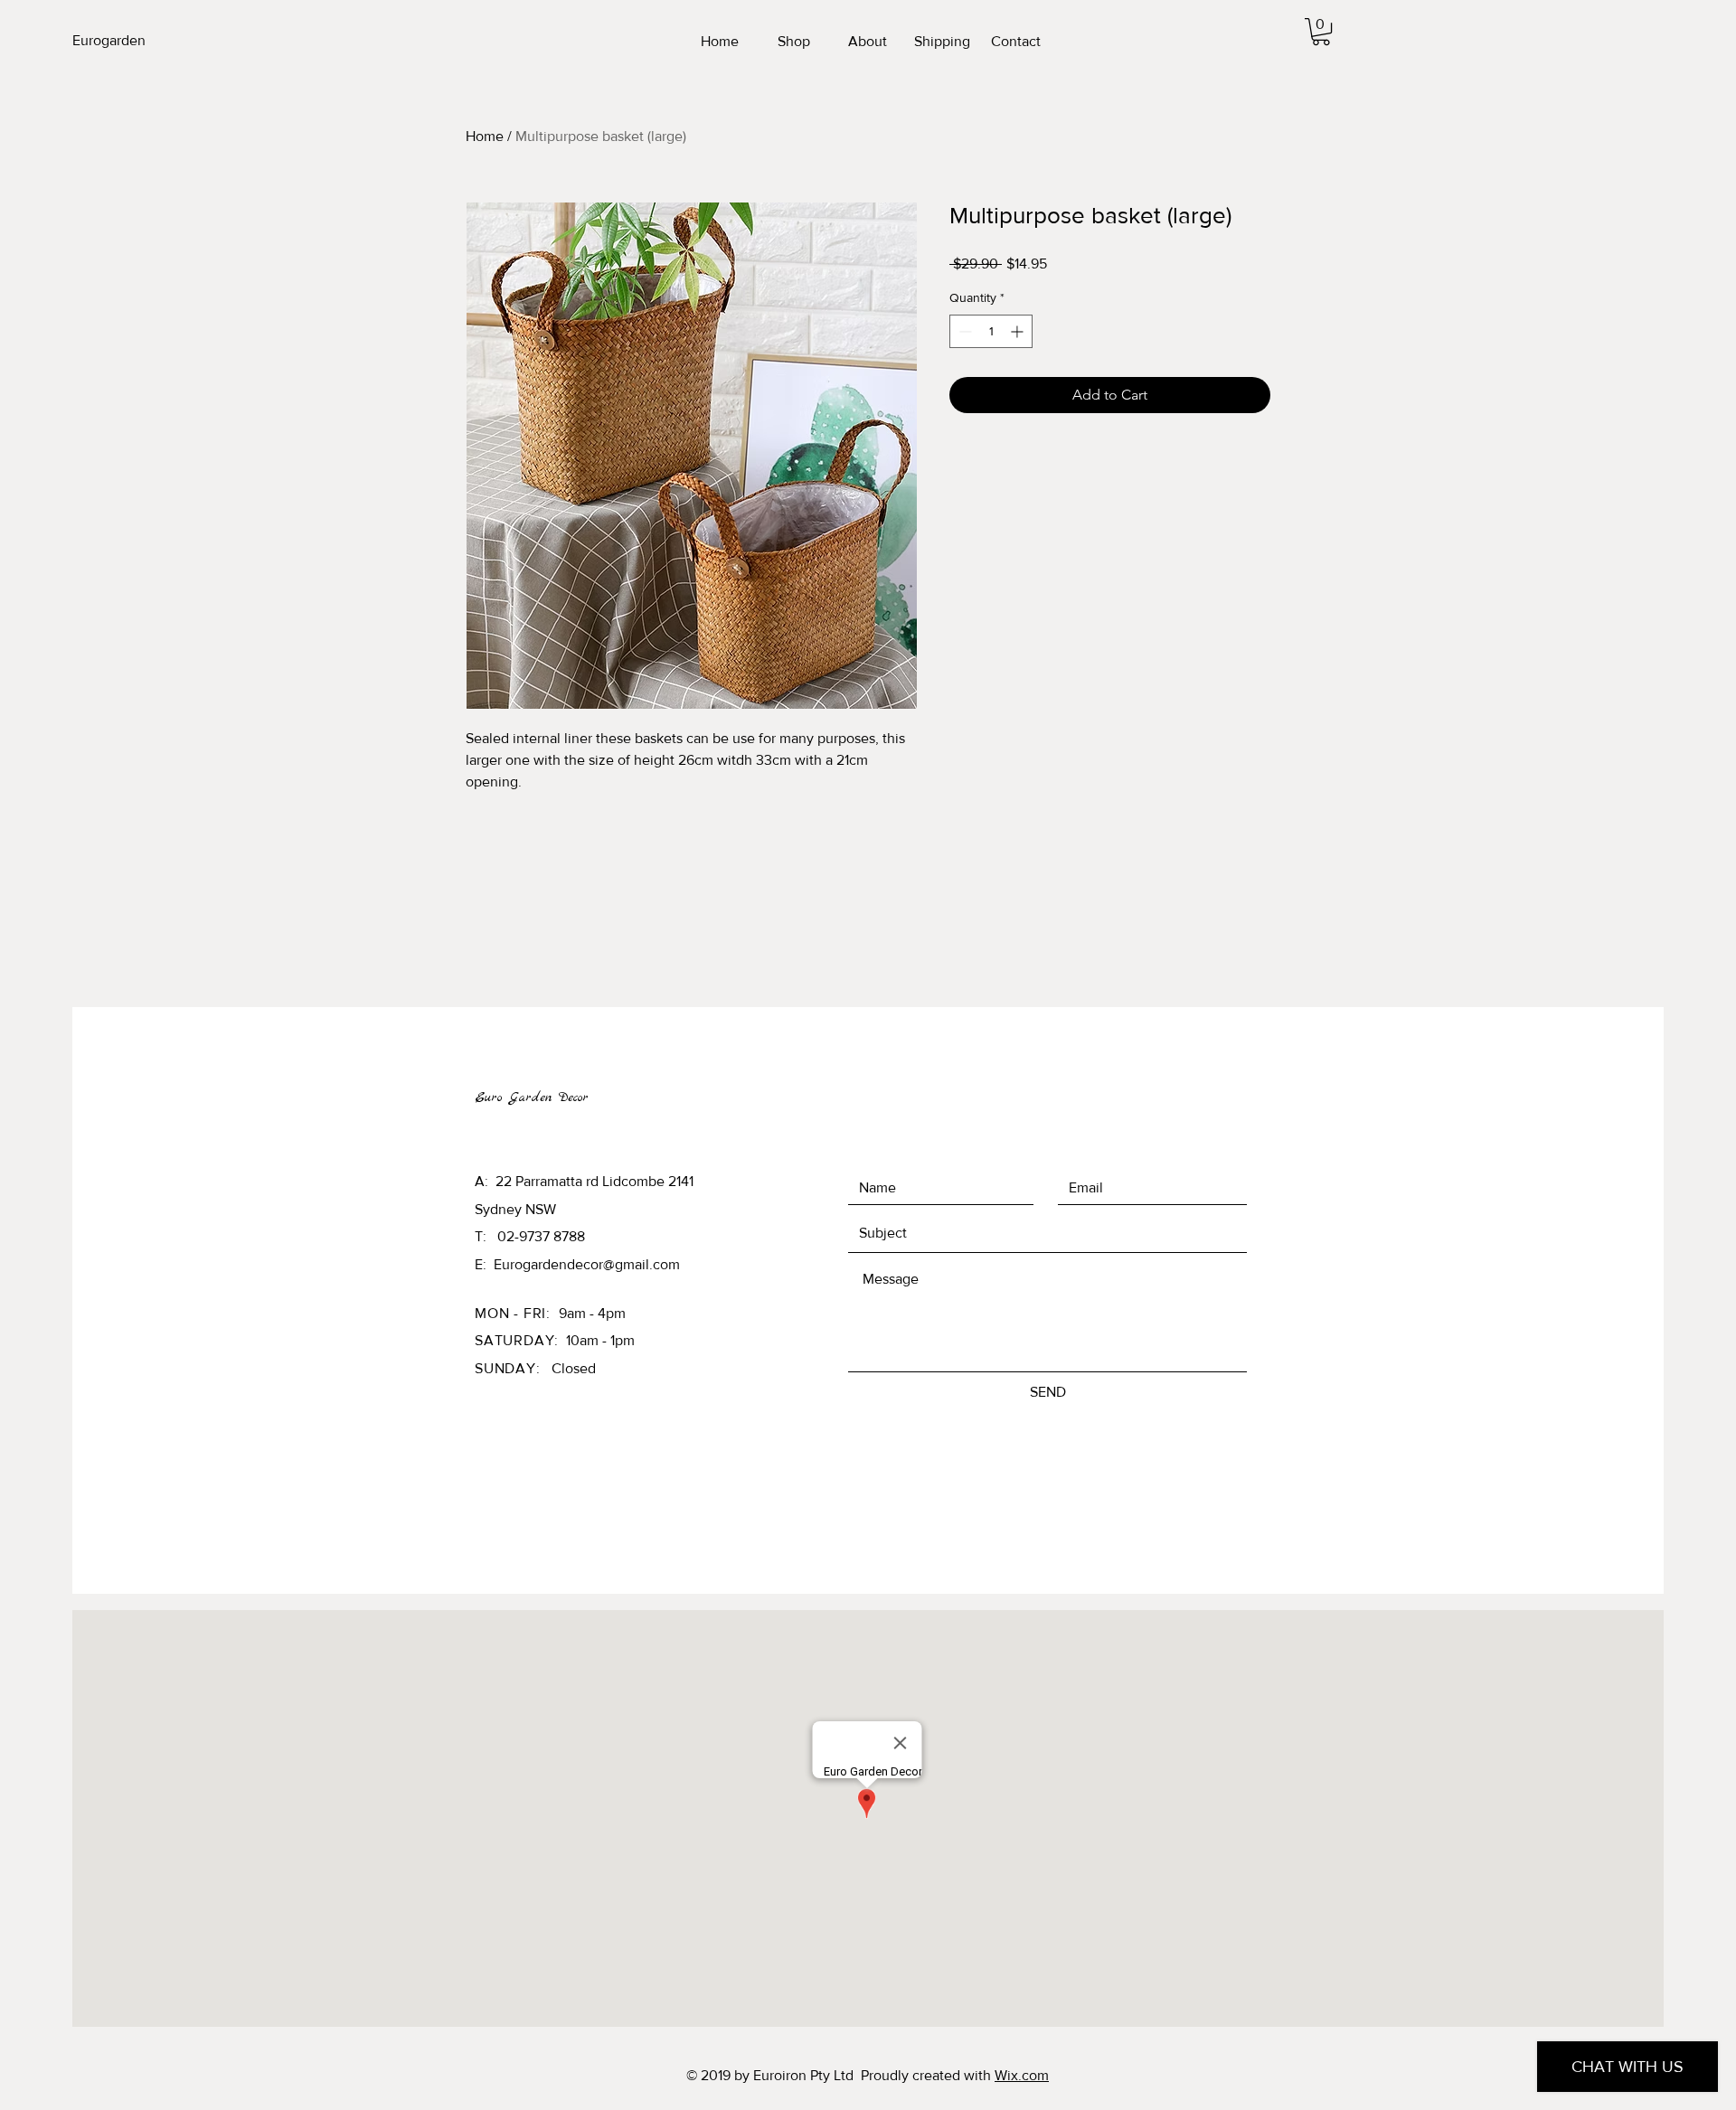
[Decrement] (963, 331)
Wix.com (1022, 2075)
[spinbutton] (991, 331)
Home (485, 136)
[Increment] (1019, 331)
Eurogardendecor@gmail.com (587, 1264)
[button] (1321, 32)
